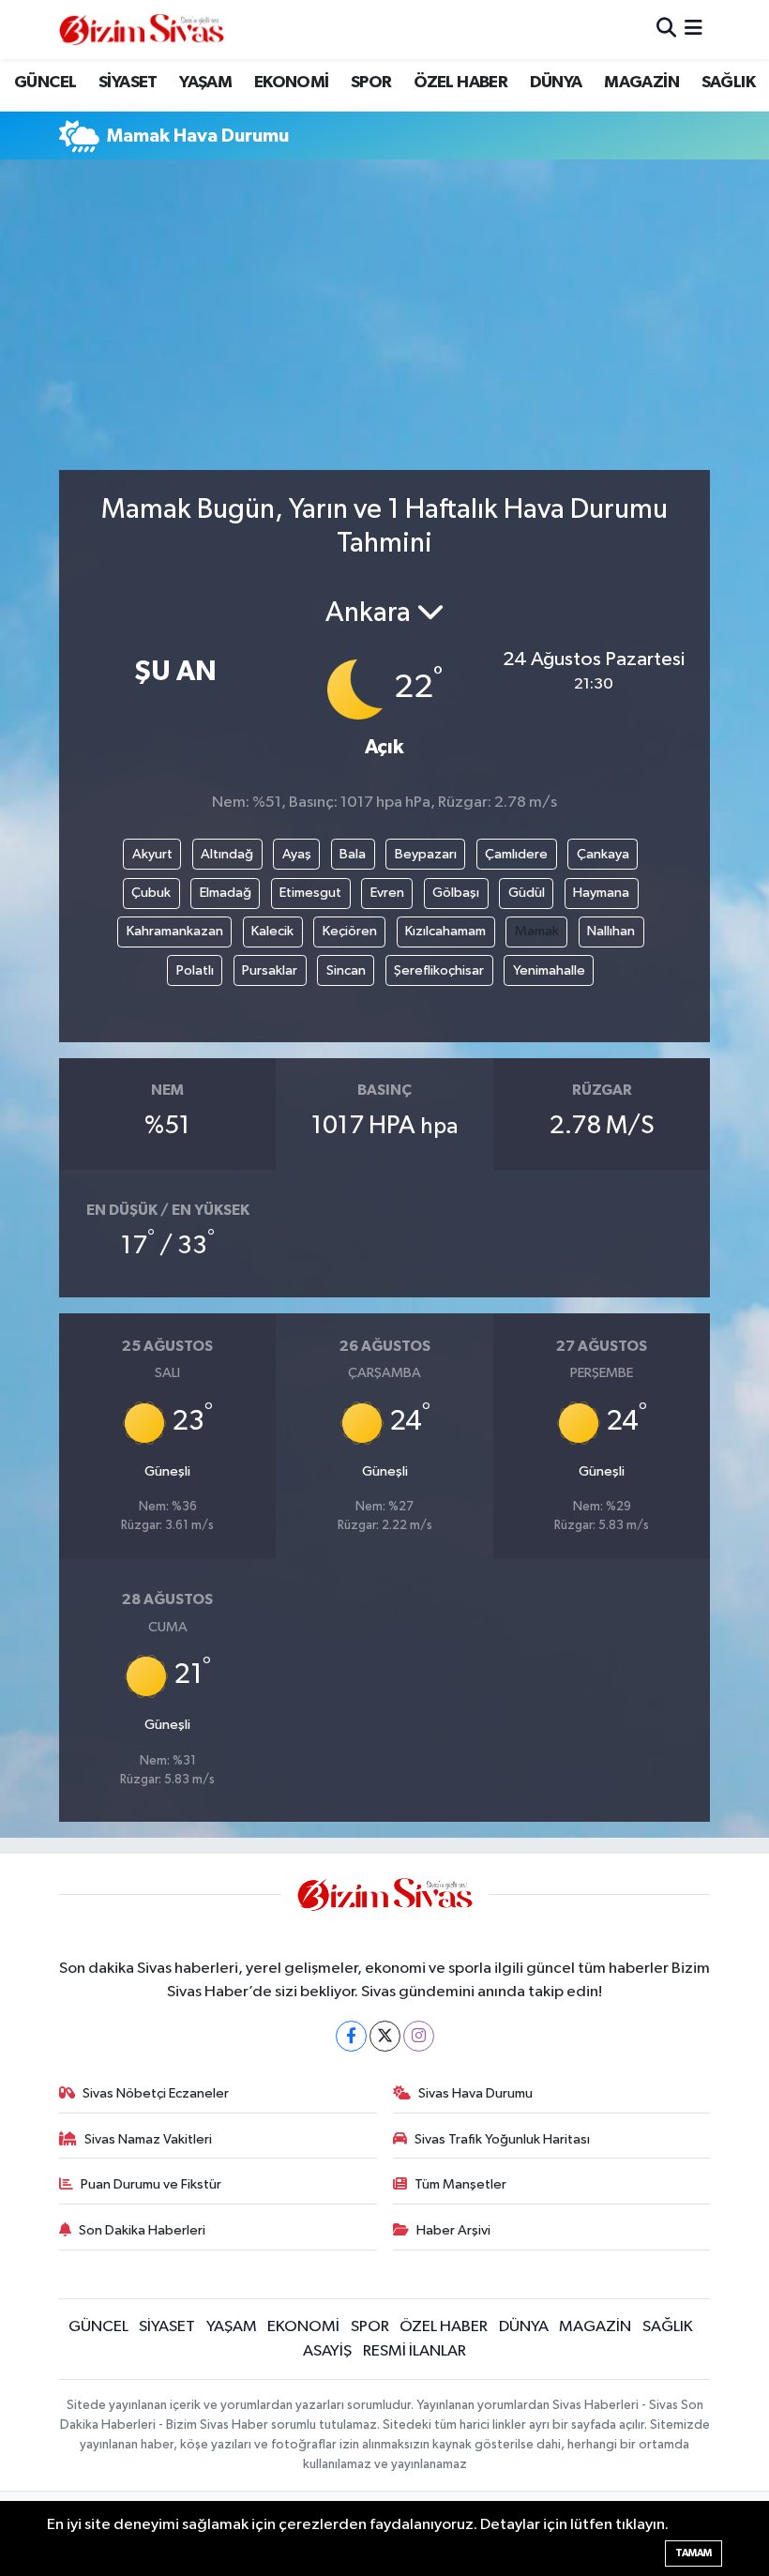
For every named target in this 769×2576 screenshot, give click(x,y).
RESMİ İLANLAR (415, 2351)
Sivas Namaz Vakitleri (148, 2139)
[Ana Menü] (694, 30)
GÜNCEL (45, 83)
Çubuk (151, 893)
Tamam (694, 2553)
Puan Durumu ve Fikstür (151, 2184)
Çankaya (603, 854)
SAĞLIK (728, 83)
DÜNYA (556, 83)
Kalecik (272, 931)
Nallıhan (611, 931)
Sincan (346, 970)
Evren (387, 893)
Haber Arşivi (453, 2230)
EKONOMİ (292, 83)
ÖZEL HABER (460, 83)
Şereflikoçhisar (439, 970)
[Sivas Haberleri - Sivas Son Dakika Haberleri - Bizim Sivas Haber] (142, 30)
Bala (353, 854)
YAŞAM (205, 83)
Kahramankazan (175, 931)
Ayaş (297, 854)
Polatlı (195, 970)
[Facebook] (351, 2036)
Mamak (537, 931)
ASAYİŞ (327, 2351)
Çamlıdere (516, 854)
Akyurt (152, 854)
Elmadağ (226, 893)
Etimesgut (310, 893)
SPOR (371, 83)
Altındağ (227, 854)
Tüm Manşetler (460, 2184)
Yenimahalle (549, 970)
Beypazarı (426, 854)
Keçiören (350, 931)
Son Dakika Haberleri (142, 2230)
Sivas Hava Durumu (475, 2093)
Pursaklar (270, 970)
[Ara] (666, 30)
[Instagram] (419, 2036)
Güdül (527, 893)
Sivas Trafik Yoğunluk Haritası (502, 2139)
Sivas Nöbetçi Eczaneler (156, 2093)
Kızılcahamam (445, 931)
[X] (385, 2036)
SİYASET (128, 83)
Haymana (601, 893)
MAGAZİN (641, 83)
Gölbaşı (456, 893)
